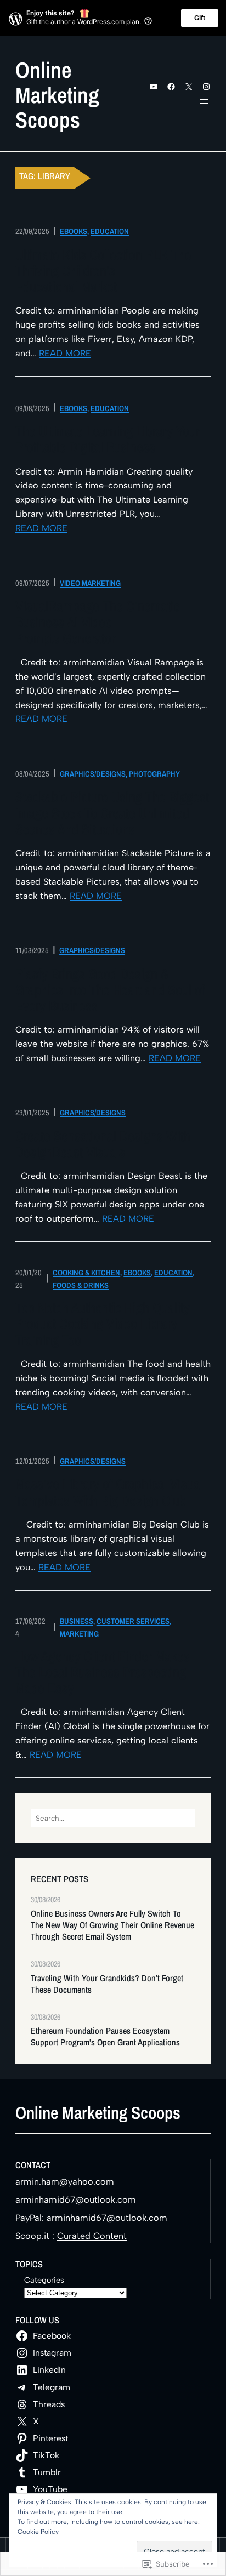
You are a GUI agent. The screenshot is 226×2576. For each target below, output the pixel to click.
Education (110, 231)
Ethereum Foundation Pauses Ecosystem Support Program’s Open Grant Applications (106, 2037)
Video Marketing (90, 583)
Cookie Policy (38, 2532)
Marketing (79, 1634)
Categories (44, 2280)
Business (77, 1621)
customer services (133, 1621)
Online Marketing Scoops (57, 95)
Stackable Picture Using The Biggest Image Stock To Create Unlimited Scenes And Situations (112, 813)
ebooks (74, 231)
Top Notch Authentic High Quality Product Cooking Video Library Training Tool (103, 1324)
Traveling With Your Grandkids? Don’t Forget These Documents (107, 1984)
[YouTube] (154, 87)
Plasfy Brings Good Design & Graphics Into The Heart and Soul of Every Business (110, 990)
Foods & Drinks (81, 1285)
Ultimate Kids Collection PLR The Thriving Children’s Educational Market (103, 271)
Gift (200, 18)
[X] (189, 87)
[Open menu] (204, 101)
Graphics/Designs (93, 774)
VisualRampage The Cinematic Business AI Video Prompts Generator (98, 623)
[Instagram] (206, 87)
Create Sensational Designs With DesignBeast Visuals (103, 1144)
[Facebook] (171, 87)
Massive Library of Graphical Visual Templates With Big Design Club (109, 1492)
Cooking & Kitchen (86, 1272)
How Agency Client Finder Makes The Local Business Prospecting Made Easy (103, 1673)
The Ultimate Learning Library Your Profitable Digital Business (108, 440)
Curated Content (92, 2236)
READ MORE (65, 353)
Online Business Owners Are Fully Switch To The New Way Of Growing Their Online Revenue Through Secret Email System (112, 1925)
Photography (154, 774)
